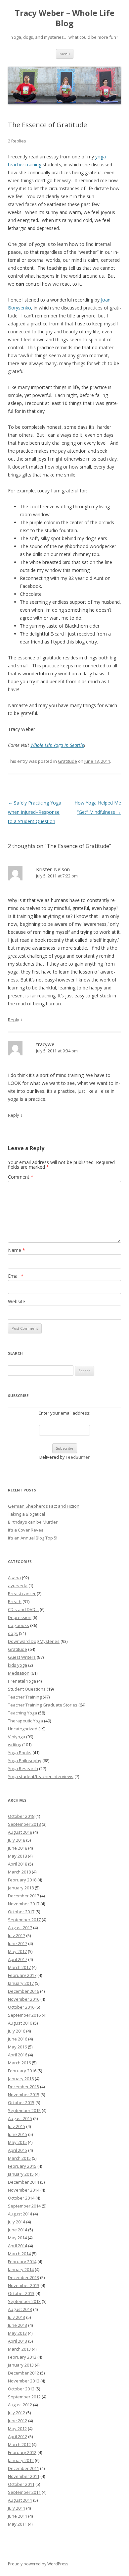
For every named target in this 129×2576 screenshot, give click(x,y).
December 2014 (23, 2182)
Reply (14, 1020)
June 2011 (18, 2516)
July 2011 (17, 2508)
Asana (14, 1578)
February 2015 (22, 2166)
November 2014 (24, 2190)
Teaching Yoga (22, 1713)
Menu (65, 54)
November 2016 (24, 1999)
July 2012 (17, 2413)
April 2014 (18, 2246)
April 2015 (18, 2150)
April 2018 (18, 1864)
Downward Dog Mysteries (34, 1641)
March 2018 (19, 1872)
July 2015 (17, 2126)
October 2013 (21, 2293)
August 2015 (20, 2118)
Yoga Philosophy (25, 1761)
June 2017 (18, 1943)
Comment (21, 1177)
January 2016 (21, 2079)
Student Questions (27, 1689)
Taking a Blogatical (26, 1514)
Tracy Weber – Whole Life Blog (65, 18)
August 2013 (20, 2309)
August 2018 (20, 1832)
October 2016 (21, 2007)
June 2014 (18, 2230)
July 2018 (17, 1840)
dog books (19, 1625)
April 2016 (18, 2055)
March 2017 (19, 1967)
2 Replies (17, 141)
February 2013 (22, 2357)
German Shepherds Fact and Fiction (44, 1506)
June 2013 (18, 2325)
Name (17, 1250)
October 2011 (21, 2484)
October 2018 (21, 1816)
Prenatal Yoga (22, 1681)
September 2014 (24, 2206)
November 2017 (24, 1904)
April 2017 (18, 1959)
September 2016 (24, 2015)
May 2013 (17, 2333)
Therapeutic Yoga (25, 1721)
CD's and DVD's (23, 1609)
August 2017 (20, 1928)
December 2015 (23, 2087)
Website (17, 1301)
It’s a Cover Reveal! (27, 1530)
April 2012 (18, 2436)
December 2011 (23, 2468)
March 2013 (19, 2349)
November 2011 (24, 2476)
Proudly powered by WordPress (38, 2564)
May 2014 (17, 2238)
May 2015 (17, 2142)
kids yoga (18, 1665)
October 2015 (21, 2102)
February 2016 (22, 2071)
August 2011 (20, 2500)
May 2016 (17, 2047)
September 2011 (24, 2492)
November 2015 (24, 2095)
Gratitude (67, 761)
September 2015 (24, 2110)
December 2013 (23, 2277)
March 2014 (19, 2254)
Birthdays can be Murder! (33, 1522)
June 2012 (18, 2421)
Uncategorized (23, 1729)
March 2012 (19, 2444)
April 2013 (18, 2341)
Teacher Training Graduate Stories (43, 1705)
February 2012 (22, 2452)
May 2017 (17, 1951)
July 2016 (17, 2031)
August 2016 (20, 2023)
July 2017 (17, 1935)
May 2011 (17, 2524)
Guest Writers (22, 1657)
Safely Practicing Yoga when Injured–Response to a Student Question (35, 812)
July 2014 (17, 2222)
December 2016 (23, 1991)
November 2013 (24, 2285)
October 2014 (21, 2198)
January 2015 (21, 2174)
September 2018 (24, 1824)
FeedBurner (78, 1457)
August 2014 (20, 2214)
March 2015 (19, 2158)
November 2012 (24, 2381)
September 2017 (24, 1920)
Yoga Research (23, 1768)
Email (16, 1276)
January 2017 (21, 1983)
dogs (13, 1633)
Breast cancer (22, 1594)
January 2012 (21, 2460)
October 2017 (21, 1912)
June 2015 (18, 2134)
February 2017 (22, 1975)
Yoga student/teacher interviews (41, 1776)
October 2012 (21, 2389)
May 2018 (17, 1856)
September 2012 (24, 2397)
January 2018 (21, 1888)
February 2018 (22, 1880)
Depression (20, 1617)
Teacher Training (25, 1697)
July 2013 (17, 2317)
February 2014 (22, 2262)
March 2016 (19, 2063)
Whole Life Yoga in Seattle (57, 745)
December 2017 (23, 1896)
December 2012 (23, 2373)
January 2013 (21, 2365)
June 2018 (18, 1848)
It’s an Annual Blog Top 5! (33, 1538)
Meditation (19, 1673)
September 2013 (24, 2301)
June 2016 (18, 2039)
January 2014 (21, 2269)
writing (15, 1745)
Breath (15, 1601)
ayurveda (18, 1586)
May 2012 (17, 2429)
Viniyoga (17, 1737)
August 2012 (20, 2405)
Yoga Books (20, 1753)
